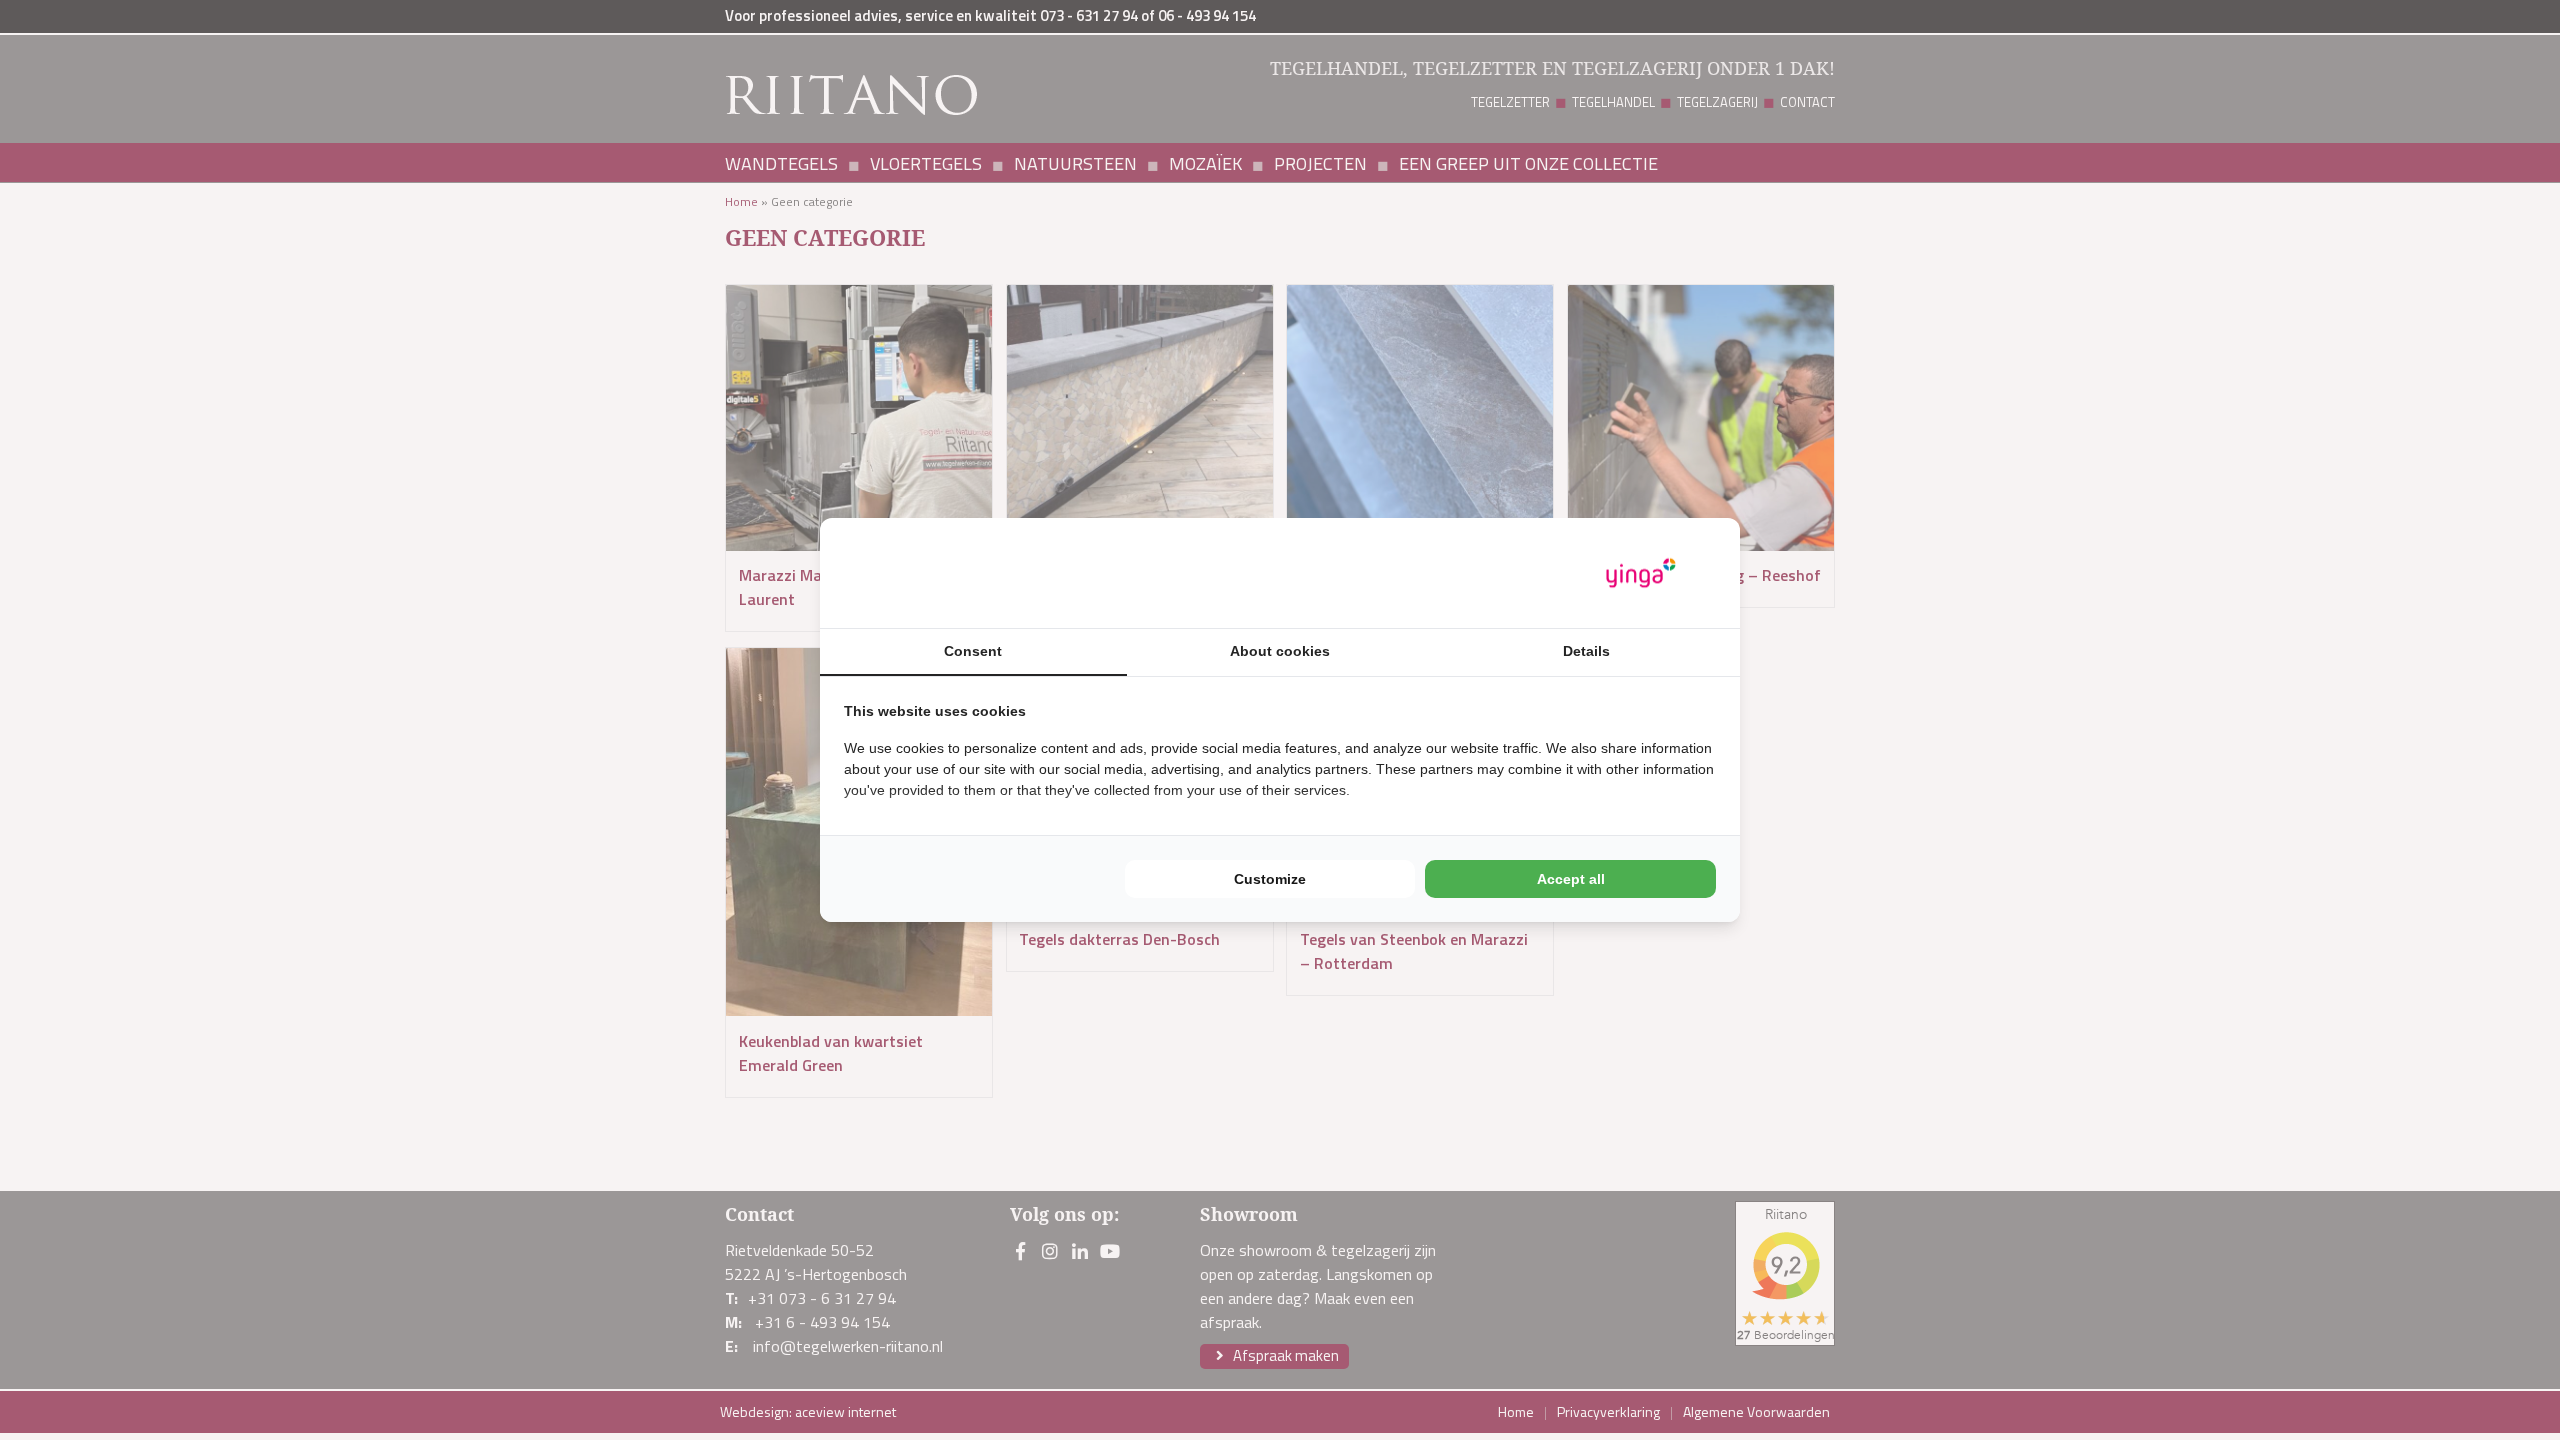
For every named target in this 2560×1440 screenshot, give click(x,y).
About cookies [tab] (1280, 651)
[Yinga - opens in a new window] (1641, 573)
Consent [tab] (973, 651)
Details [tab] (1586, 651)
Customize (1270, 879)
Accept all (1571, 879)
